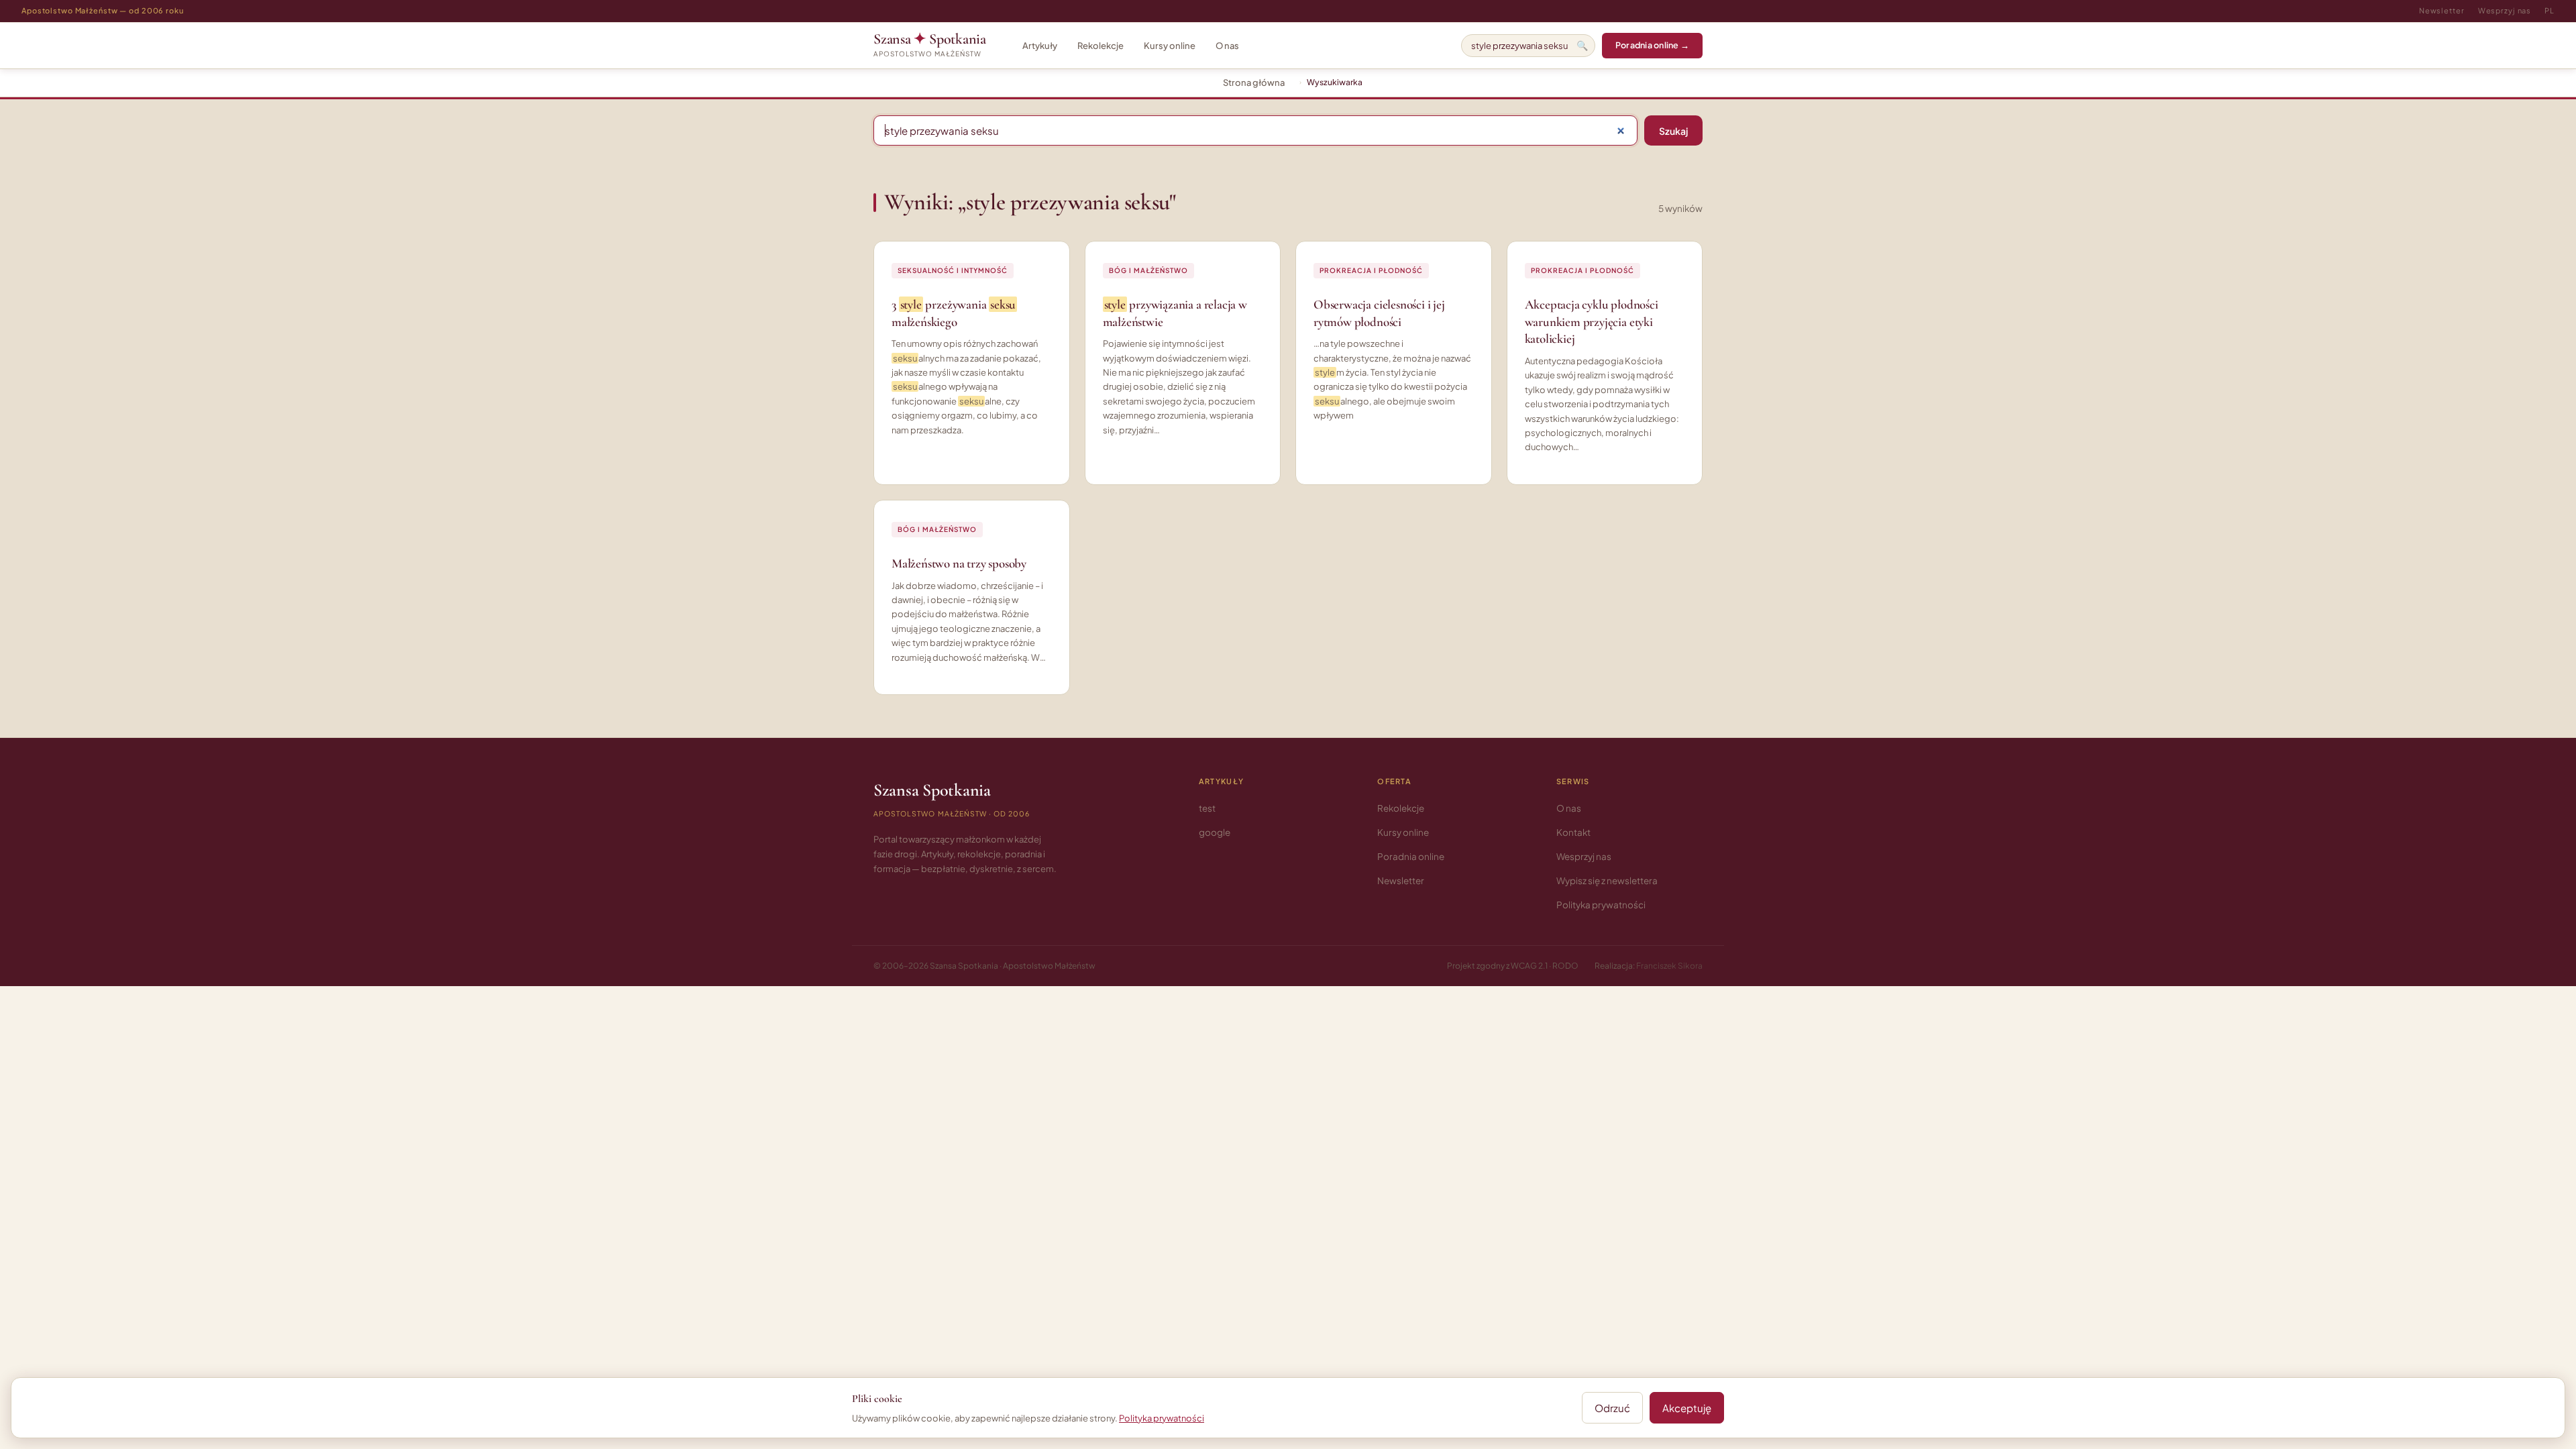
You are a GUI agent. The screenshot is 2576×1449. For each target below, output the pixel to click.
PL (2550, 10)
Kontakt (1573, 832)
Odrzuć (1612, 1408)
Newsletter (2442, 10)
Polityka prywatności (1601, 905)
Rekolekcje (1101, 46)
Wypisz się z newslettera (1607, 880)
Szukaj (1673, 131)
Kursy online (1170, 46)
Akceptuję (1687, 1408)
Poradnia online (1411, 856)
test (1207, 808)
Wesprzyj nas (2505, 10)
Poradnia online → (1652, 45)
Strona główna (1254, 83)
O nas (1227, 46)
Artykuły (1040, 46)
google (1215, 832)
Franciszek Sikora (1669, 966)
